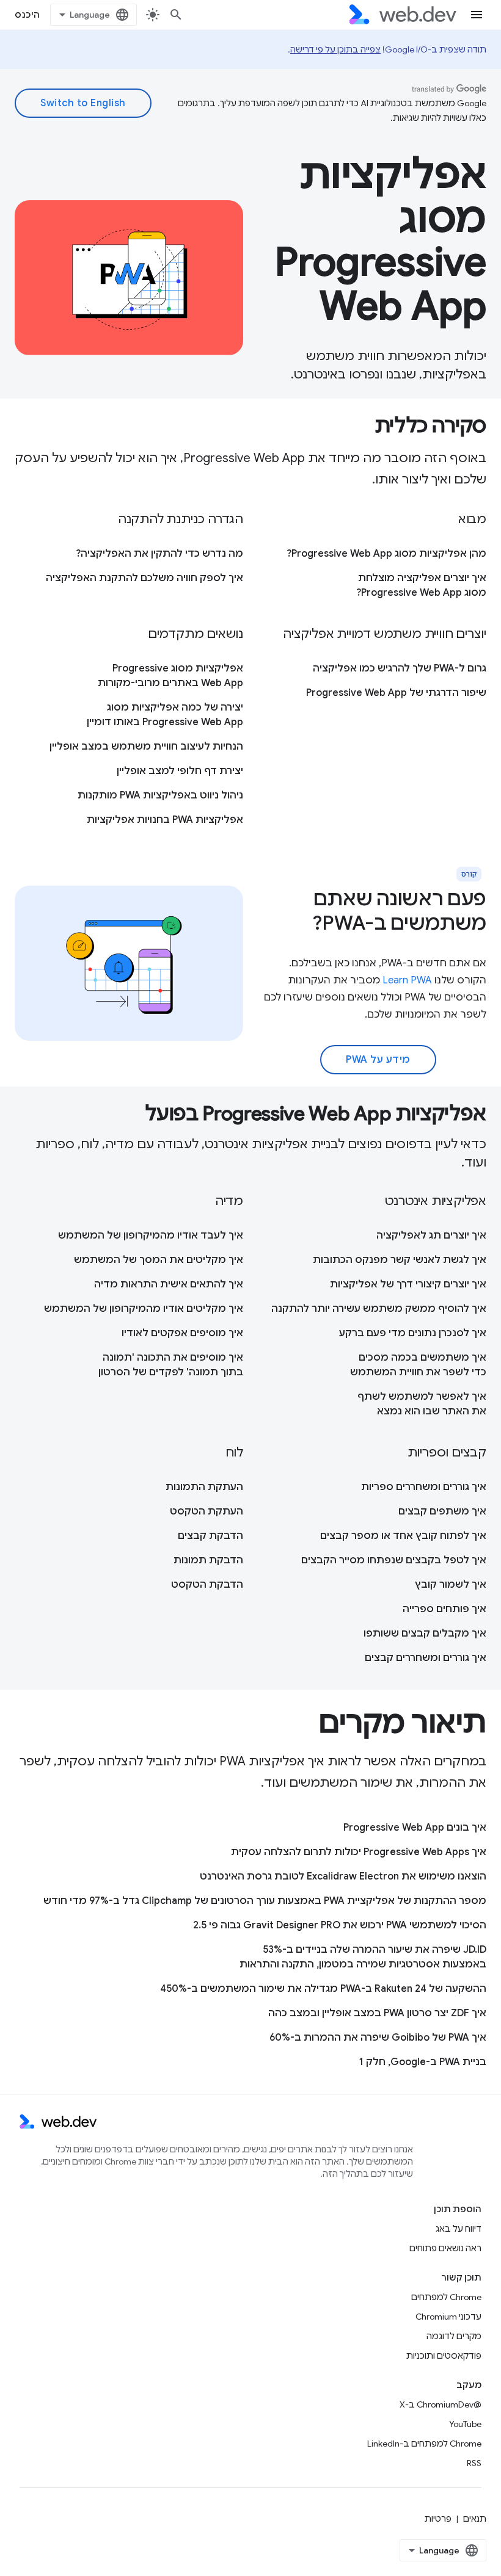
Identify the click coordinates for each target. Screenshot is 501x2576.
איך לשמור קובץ (451, 1585)
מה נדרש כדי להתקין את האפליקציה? (159, 554)
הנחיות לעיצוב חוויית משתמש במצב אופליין (146, 747)
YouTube (465, 2424)
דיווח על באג (459, 2229)
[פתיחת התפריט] (477, 15)
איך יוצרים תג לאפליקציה (431, 1236)
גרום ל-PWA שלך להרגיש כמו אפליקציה (400, 668)
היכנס (27, 15)
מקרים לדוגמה (454, 2336)
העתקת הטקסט (207, 1511)
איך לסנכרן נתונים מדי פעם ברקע (413, 1333)
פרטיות (438, 2519)
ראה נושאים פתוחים (445, 2248)
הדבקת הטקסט (207, 1585)
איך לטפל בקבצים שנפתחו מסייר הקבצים (394, 1560)
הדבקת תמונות (208, 1560)
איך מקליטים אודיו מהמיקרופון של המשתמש (144, 1309)
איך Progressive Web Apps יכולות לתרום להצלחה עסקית (359, 1852)
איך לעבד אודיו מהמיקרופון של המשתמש (151, 1236)
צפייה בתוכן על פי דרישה (335, 49)
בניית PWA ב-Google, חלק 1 (423, 2062)
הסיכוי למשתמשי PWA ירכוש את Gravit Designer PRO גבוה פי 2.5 (340, 1925)
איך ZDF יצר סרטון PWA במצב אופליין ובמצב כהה (377, 2013)
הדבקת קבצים (210, 1536)
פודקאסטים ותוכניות (444, 2356)
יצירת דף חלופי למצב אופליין (180, 771)
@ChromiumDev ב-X (441, 2404)
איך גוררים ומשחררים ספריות (424, 1487)
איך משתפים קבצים (442, 1511)
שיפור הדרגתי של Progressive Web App (396, 693)
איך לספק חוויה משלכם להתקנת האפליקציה (144, 578)
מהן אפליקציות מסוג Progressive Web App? (386, 554)
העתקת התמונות (204, 1487)
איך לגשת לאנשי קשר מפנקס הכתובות (400, 1260)
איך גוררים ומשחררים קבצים (426, 1658)
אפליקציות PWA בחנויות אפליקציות (165, 820)
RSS (474, 2463)
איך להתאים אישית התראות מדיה (169, 1284)
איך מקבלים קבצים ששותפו (425, 1634)
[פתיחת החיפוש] (176, 15)
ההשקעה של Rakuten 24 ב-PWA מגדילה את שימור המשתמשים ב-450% (323, 1989)
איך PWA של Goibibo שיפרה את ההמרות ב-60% (378, 2038)
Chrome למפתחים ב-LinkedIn (424, 2444)
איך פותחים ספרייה (444, 1609)
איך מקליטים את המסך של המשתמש (159, 1260)
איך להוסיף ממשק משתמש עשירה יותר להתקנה (379, 1309)
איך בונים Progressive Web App (415, 1828)
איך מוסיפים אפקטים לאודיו (182, 1333)
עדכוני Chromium (448, 2317)
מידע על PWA (378, 1060)
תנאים (475, 2519)
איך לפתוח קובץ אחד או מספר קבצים (403, 1536)
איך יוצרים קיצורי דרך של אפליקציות (408, 1284)
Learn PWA (407, 980)
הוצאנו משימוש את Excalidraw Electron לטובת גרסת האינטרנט (343, 1876)
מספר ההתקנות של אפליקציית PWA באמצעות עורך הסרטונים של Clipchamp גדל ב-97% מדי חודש (265, 1901)
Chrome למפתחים (446, 2297)
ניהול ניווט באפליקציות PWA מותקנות (160, 795)
